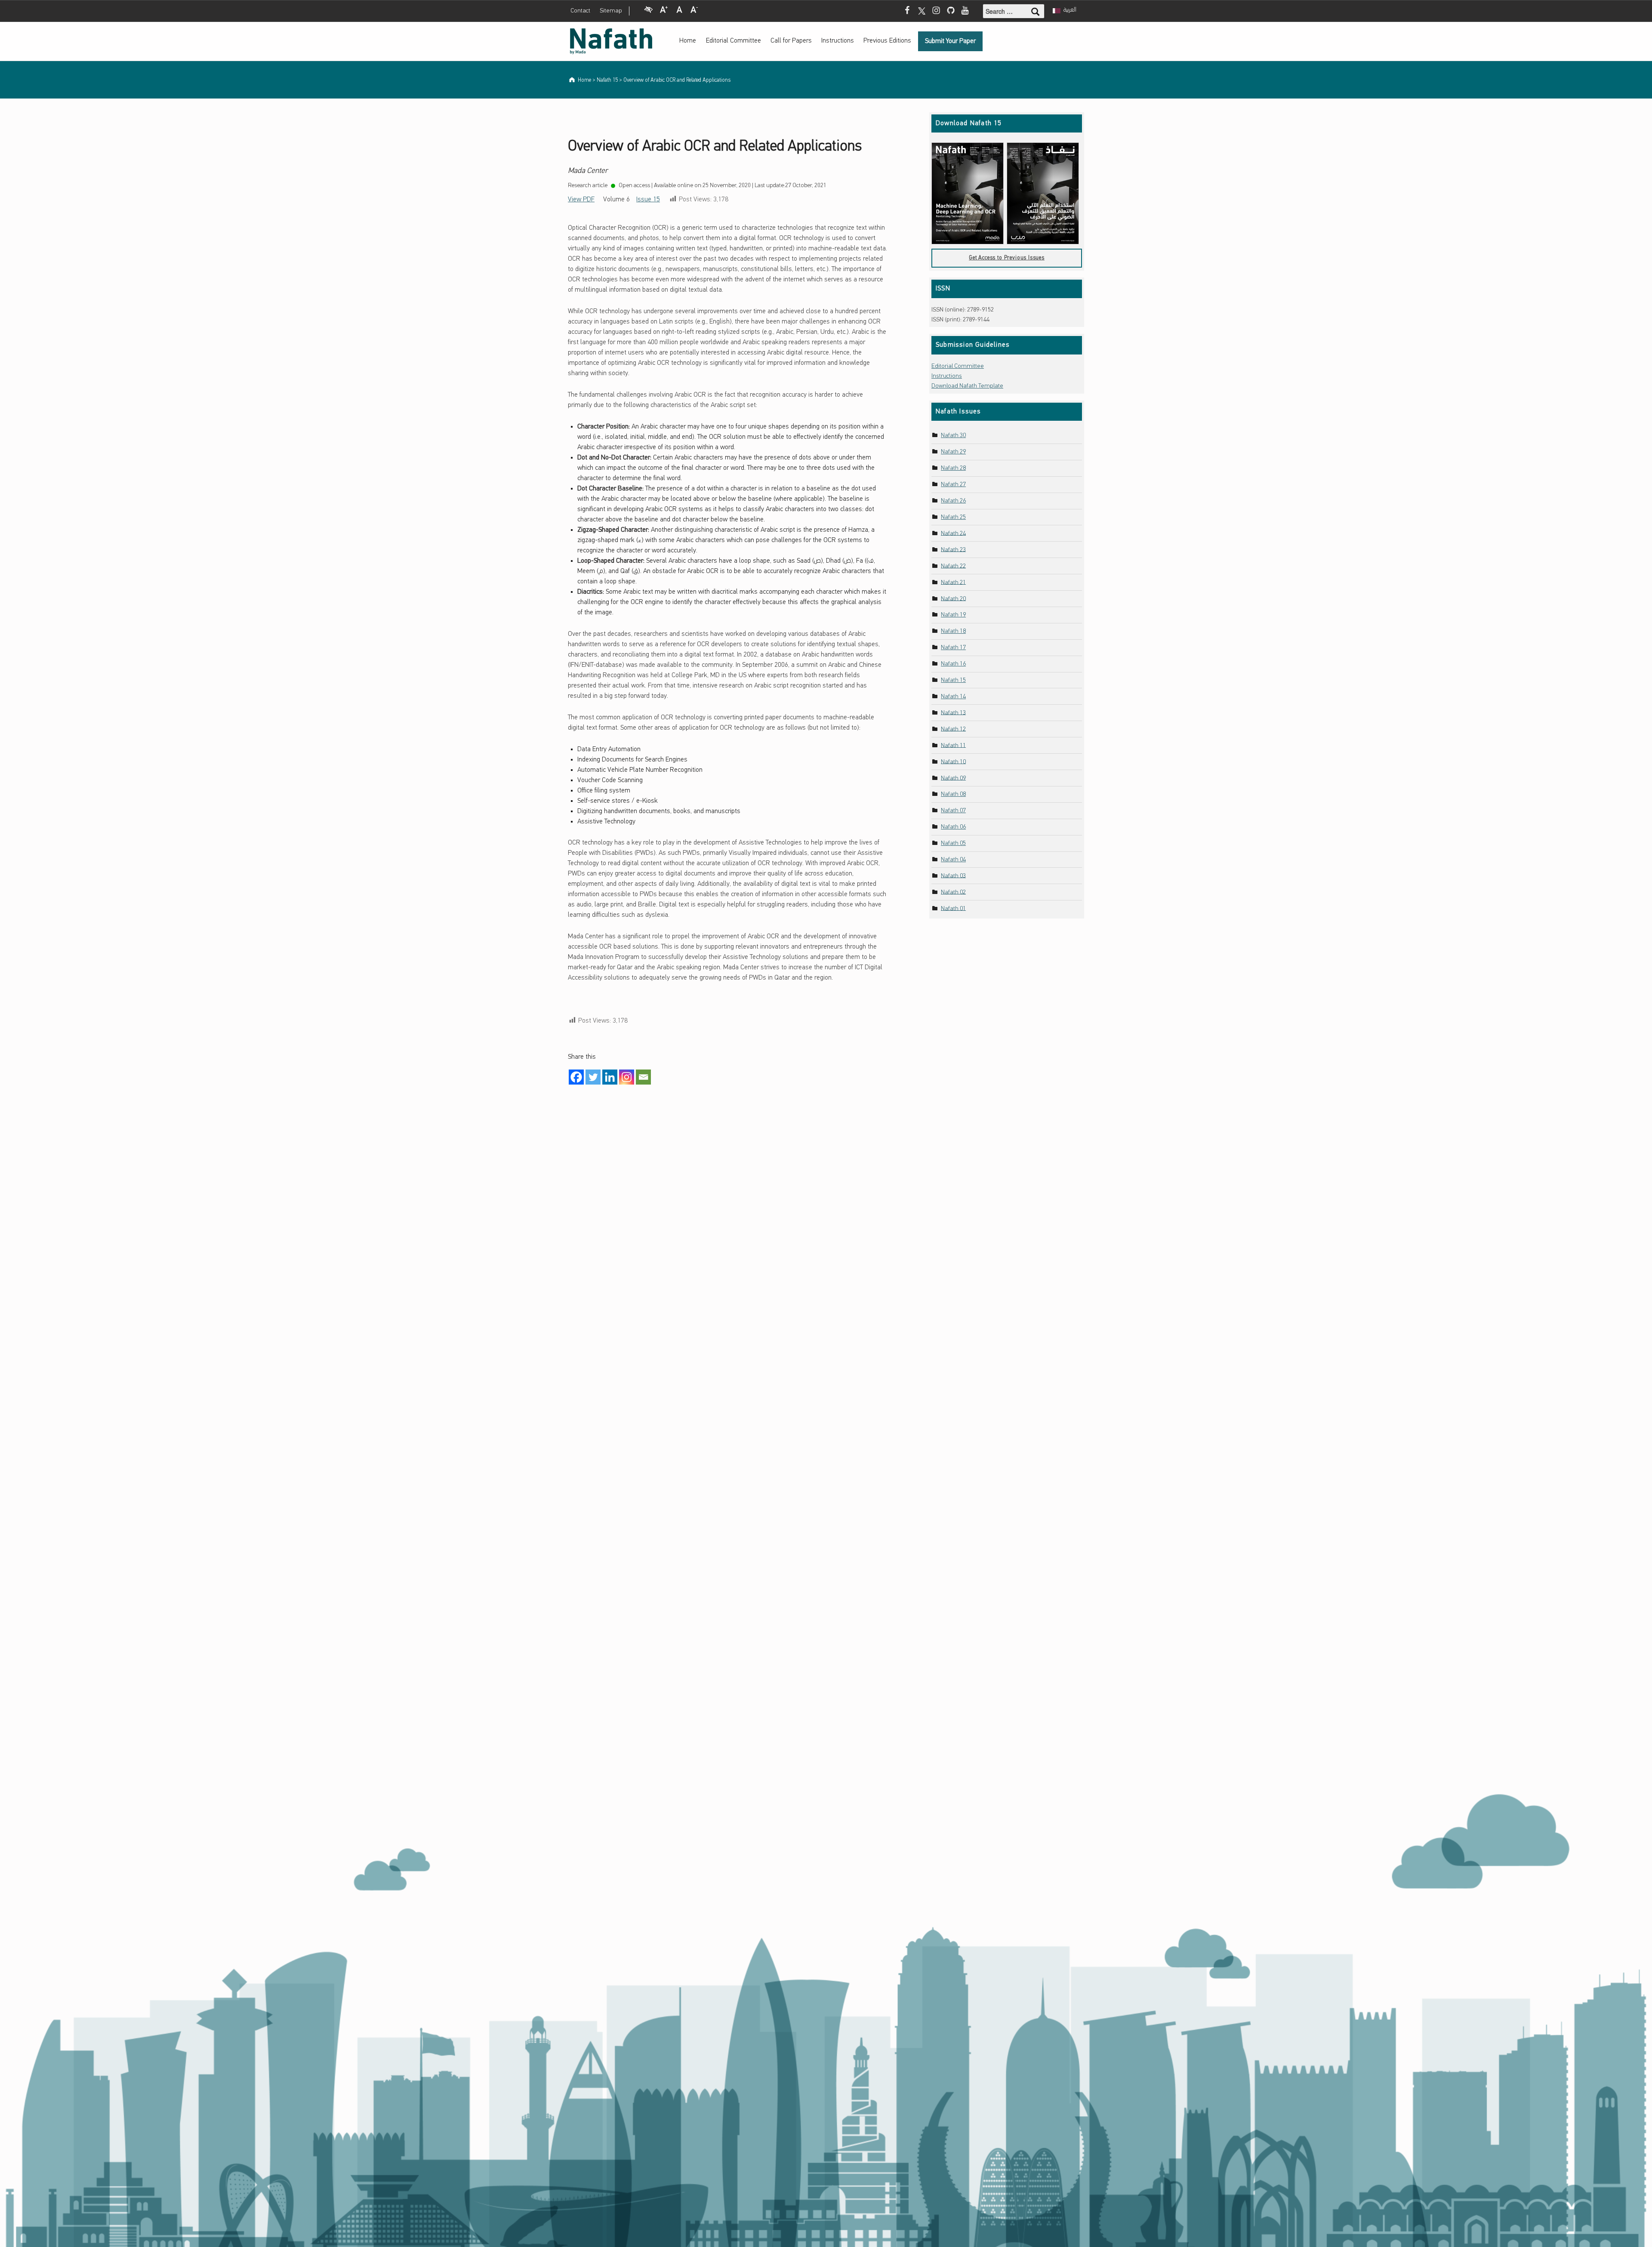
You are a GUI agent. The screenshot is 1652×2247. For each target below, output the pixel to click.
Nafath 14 (953, 697)
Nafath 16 (953, 664)
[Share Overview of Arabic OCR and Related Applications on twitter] (593, 1077)
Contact (580, 11)
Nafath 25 (953, 517)
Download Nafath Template (967, 386)
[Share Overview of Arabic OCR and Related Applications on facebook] (576, 1077)
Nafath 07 (953, 811)
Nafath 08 (953, 794)
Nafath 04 (953, 860)
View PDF (581, 200)
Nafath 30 (953, 436)
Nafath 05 (953, 843)
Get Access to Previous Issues (1007, 258)
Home (688, 41)
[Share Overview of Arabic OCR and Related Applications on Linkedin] (610, 1077)
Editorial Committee (734, 41)
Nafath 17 (953, 648)
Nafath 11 (953, 745)
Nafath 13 (953, 713)
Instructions (838, 41)
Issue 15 (648, 200)
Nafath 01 (953, 908)
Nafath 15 (953, 680)
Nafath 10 (953, 762)
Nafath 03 (953, 876)
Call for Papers (791, 41)
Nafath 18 (953, 631)
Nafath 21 (953, 582)
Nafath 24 (953, 533)
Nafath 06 (953, 827)
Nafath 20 (953, 599)
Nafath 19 (953, 615)
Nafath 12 (953, 729)
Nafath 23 (953, 550)
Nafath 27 (953, 485)
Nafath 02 (953, 892)
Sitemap (611, 11)
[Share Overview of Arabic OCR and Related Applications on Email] (643, 1077)
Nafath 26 (953, 501)
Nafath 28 (953, 468)
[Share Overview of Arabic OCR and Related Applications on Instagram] (627, 1077)
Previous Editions (887, 41)
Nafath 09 (953, 778)
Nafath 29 (953, 452)
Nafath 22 (953, 566)
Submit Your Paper (950, 41)
